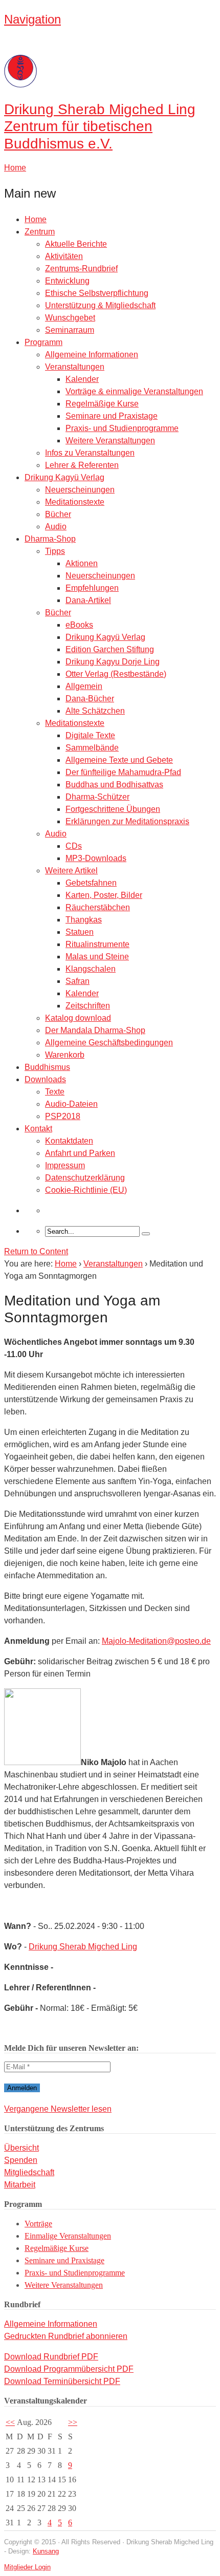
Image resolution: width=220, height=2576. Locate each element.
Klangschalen (91, 969)
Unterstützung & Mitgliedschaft (100, 305)
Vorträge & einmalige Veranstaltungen (134, 391)
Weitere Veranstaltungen (110, 441)
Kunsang (46, 2551)
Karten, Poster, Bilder (104, 895)
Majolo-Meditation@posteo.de (156, 1641)
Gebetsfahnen (91, 883)
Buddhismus (47, 1067)
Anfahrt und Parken (80, 1153)
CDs (74, 846)
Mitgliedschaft (29, 2172)
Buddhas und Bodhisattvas (114, 785)
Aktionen (82, 563)
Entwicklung (67, 281)
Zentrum (40, 232)
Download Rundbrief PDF (51, 2357)
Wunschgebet (70, 318)
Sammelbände (92, 748)
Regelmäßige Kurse (102, 404)
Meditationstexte (75, 502)
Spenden (21, 2160)
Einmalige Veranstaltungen (68, 2236)
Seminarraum (70, 330)
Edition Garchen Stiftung (110, 649)
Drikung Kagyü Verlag (64, 477)
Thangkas (84, 920)
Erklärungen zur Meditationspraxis (127, 821)
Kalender (82, 379)
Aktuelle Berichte (76, 244)
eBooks (79, 625)
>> (73, 2422)
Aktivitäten (64, 256)
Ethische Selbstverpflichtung (97, 293)
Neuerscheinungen (80, 490)
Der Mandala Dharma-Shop (95, 1030)
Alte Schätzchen (95, 711)
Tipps (55, 551)
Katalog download (78, 1018)
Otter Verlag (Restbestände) (116, 674)
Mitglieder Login (27, 2567)
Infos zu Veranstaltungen (90, 453)
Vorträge (38, 2224)
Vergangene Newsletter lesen (58, 2109)
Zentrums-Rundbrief (81, 269)
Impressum (65, 1165)
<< (10, 2422)
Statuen (80, 932)
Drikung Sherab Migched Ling (83, 1947)
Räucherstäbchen (98, 907)
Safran (78, 981)
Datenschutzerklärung (85, 1178)
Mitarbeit (20, 2185)
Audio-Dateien (71, 1104)
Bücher (58, 514)
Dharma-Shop (50, 539)
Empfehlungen (92, 588)
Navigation (32, 19)
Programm (43, 342)
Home (36, 219)
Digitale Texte (90, 735)
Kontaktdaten (69, 1141)
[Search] (146, 1234)
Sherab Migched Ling (100, 126)
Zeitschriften (88, 1006)
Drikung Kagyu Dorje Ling (113, 662)
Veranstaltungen (75, 367)
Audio (56, 527)
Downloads (45, 1079)
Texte (55, 1092)
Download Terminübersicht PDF (62, 2381)
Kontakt (38, 1129)
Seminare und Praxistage (112, 416)
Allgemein (84, 686)
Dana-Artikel (88, 600)
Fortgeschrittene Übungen (113, 809)
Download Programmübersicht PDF (69, 2369)
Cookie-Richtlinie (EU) (86, 1190)
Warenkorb (65, 1055)
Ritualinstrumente (97, 944)
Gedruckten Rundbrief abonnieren (66, 2336)
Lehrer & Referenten (82, 465)
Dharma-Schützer (97, 797)
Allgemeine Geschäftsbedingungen (109, 1043)
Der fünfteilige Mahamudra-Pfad (123, 772)
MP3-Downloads (96, 858)
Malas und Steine (97, 957)
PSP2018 (63, 1116)
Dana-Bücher (90, 699)
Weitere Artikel (71, 871)
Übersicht (21, 2148)
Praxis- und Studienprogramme (122, 428)
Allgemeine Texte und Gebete (119, 760)
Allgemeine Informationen (92, 355)
